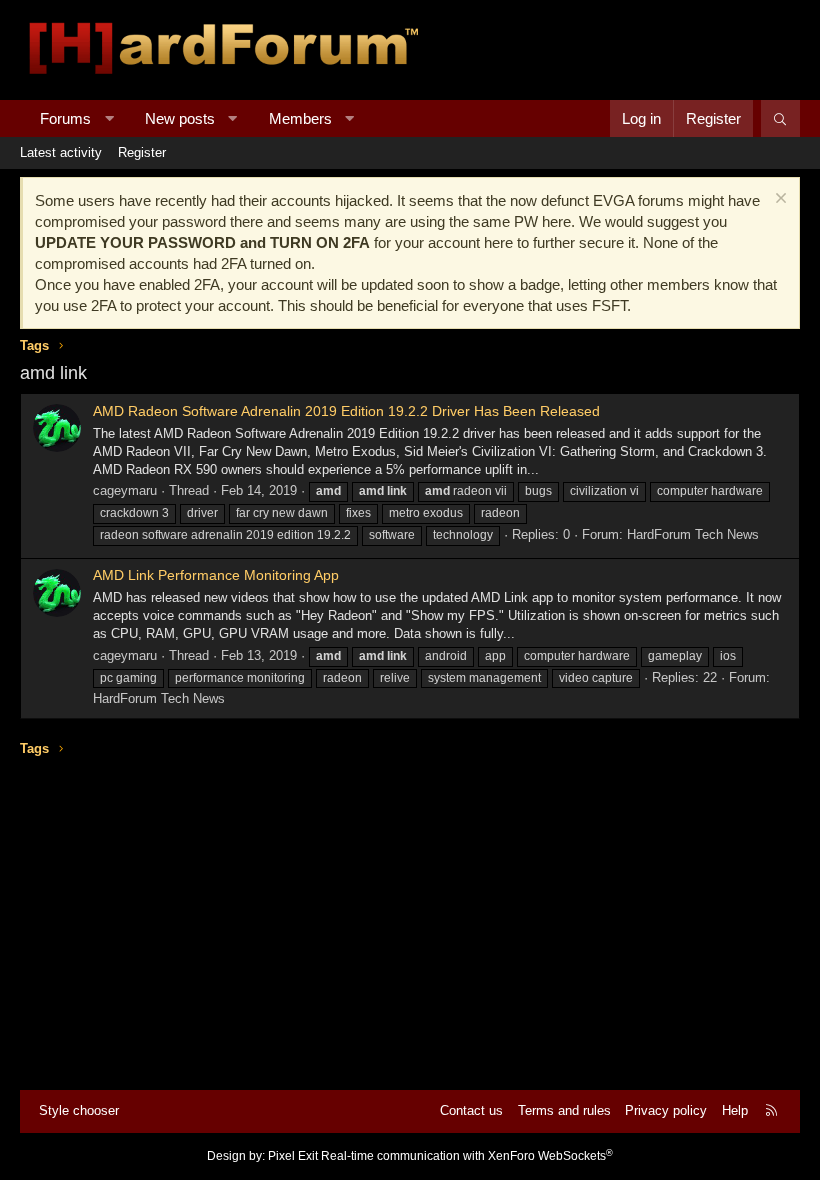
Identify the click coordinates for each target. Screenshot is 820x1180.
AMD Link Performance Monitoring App (216, 575)
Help (735, 1110)
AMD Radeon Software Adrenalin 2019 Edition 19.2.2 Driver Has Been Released (346, 411)
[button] (109, 118)
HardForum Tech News (693, 534)
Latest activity (61, 152)
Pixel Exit (293, 1156)
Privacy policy (666, 1110)
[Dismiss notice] (778, 200)
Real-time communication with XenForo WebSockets (467, 1156)
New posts (180, 118)
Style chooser (79, 1110)
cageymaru (125, 490)
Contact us (471, 1110)
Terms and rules (564, 1110)
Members (300, 118)
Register (142, 152)
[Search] (780, 118)
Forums (65, 118)
